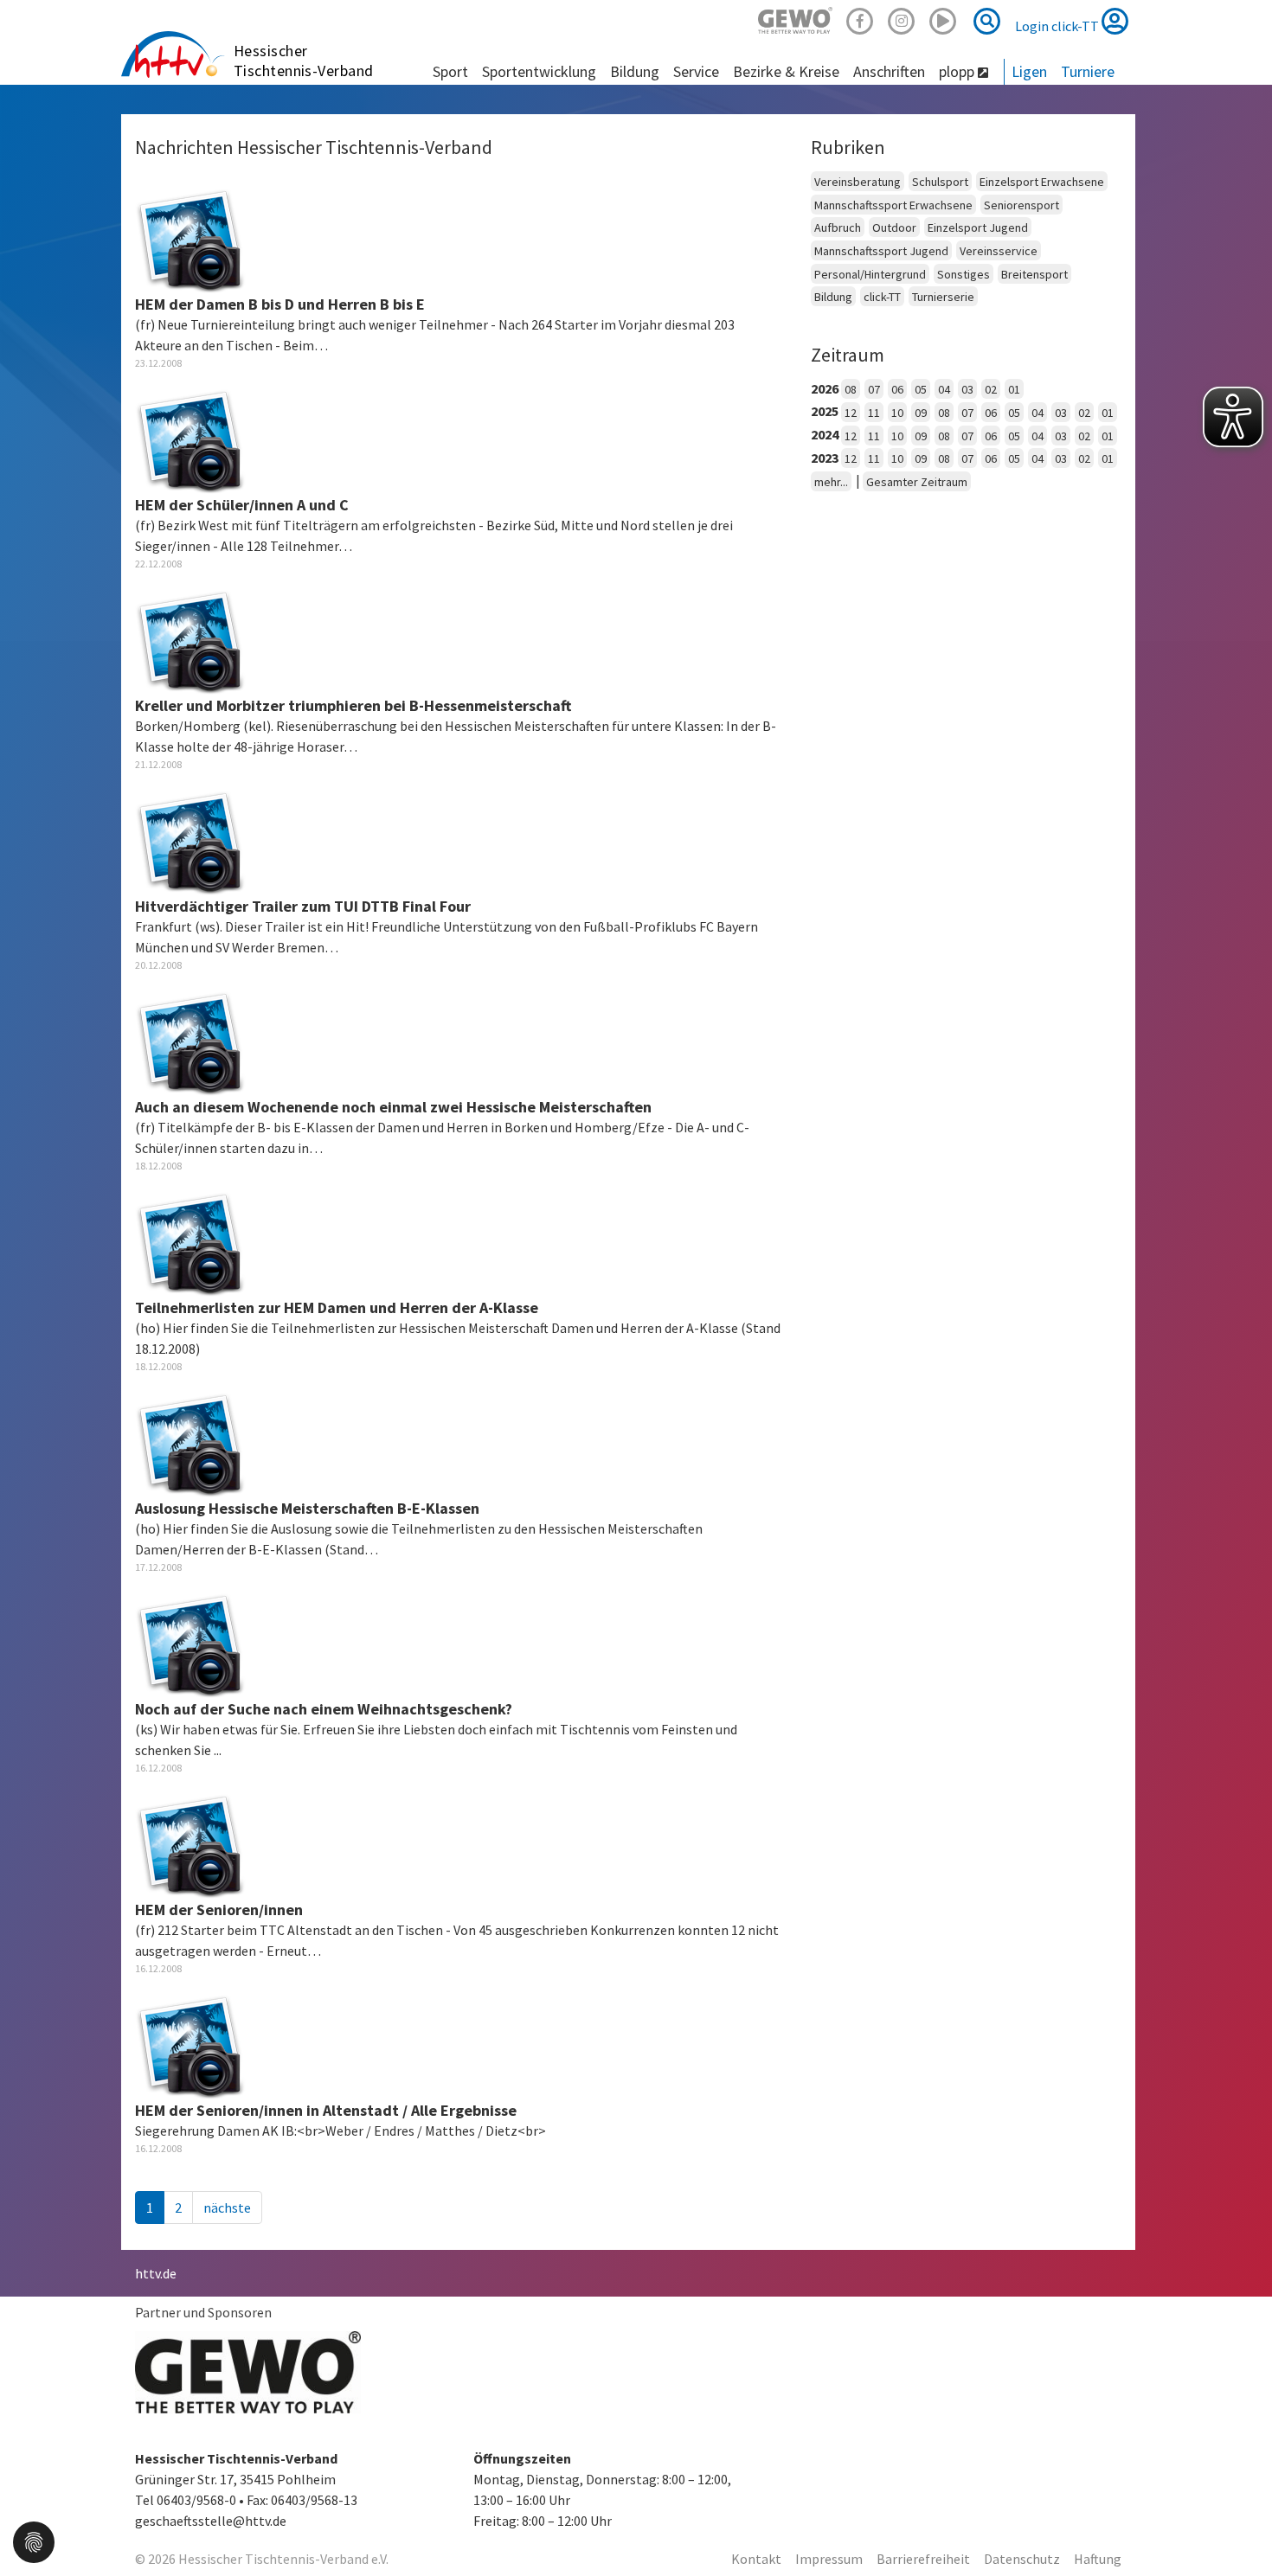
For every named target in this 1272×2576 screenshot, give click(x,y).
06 (897, 389)
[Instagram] (902, 19)
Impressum (829, 2559)
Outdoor (894, 227)
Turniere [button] (1088, 71)
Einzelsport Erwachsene (1042, 182)
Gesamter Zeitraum (917, 482)
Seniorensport (1021, 205)
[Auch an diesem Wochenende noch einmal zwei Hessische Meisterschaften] (190, 1040)
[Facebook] (860, 19)
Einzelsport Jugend (978, 227)
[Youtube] (943, 19)
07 (874, 389)
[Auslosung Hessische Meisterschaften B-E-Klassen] (190, 1441)
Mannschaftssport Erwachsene (893, 205)
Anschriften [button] (889, 71)
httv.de (156, 2273)
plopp (958, 71)
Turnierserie (943, 297)
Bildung (833, 297)
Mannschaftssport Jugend (881, 251)
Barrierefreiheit (923, 2559)
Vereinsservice (999, 251)
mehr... (831, 482)
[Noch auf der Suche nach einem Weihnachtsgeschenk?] (190, 1642)
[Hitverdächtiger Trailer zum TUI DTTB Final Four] (190, 839)
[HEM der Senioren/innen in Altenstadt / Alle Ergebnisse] (190, 2043)
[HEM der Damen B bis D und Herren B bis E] (190, 237)
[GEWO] (795, 19)
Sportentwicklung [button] (539, 71)
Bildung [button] (635, 71)
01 (1014, 389)
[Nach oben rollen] (1237, 2528)
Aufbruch (838, 227)
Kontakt (756, 2559)
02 (991, 389)
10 (897, 413)
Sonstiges (964, 274)
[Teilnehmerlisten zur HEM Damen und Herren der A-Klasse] (190, 1240)
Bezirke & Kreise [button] (786, 71)
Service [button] (696, 71)
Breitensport (1034, 274)
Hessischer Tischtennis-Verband (304, 61)
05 (921, 389)
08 (851, 389)
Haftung (1098, 2559)
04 (944, 389)
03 (967, 389)
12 (851, 413)
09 (921, 413)
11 (874, 413)
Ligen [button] (1029, 71)
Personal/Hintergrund (870, 274)
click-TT (882, 297)
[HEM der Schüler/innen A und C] (190, 438)
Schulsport (940, 182)
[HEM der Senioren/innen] (190, 1842)
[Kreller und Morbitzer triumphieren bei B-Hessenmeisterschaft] (190, 638)
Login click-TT (1058, 26)
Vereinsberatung (858, 182)
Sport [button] (450, 71)
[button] (34, 2541)
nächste (227, 2208)
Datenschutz (1022, 2559)
